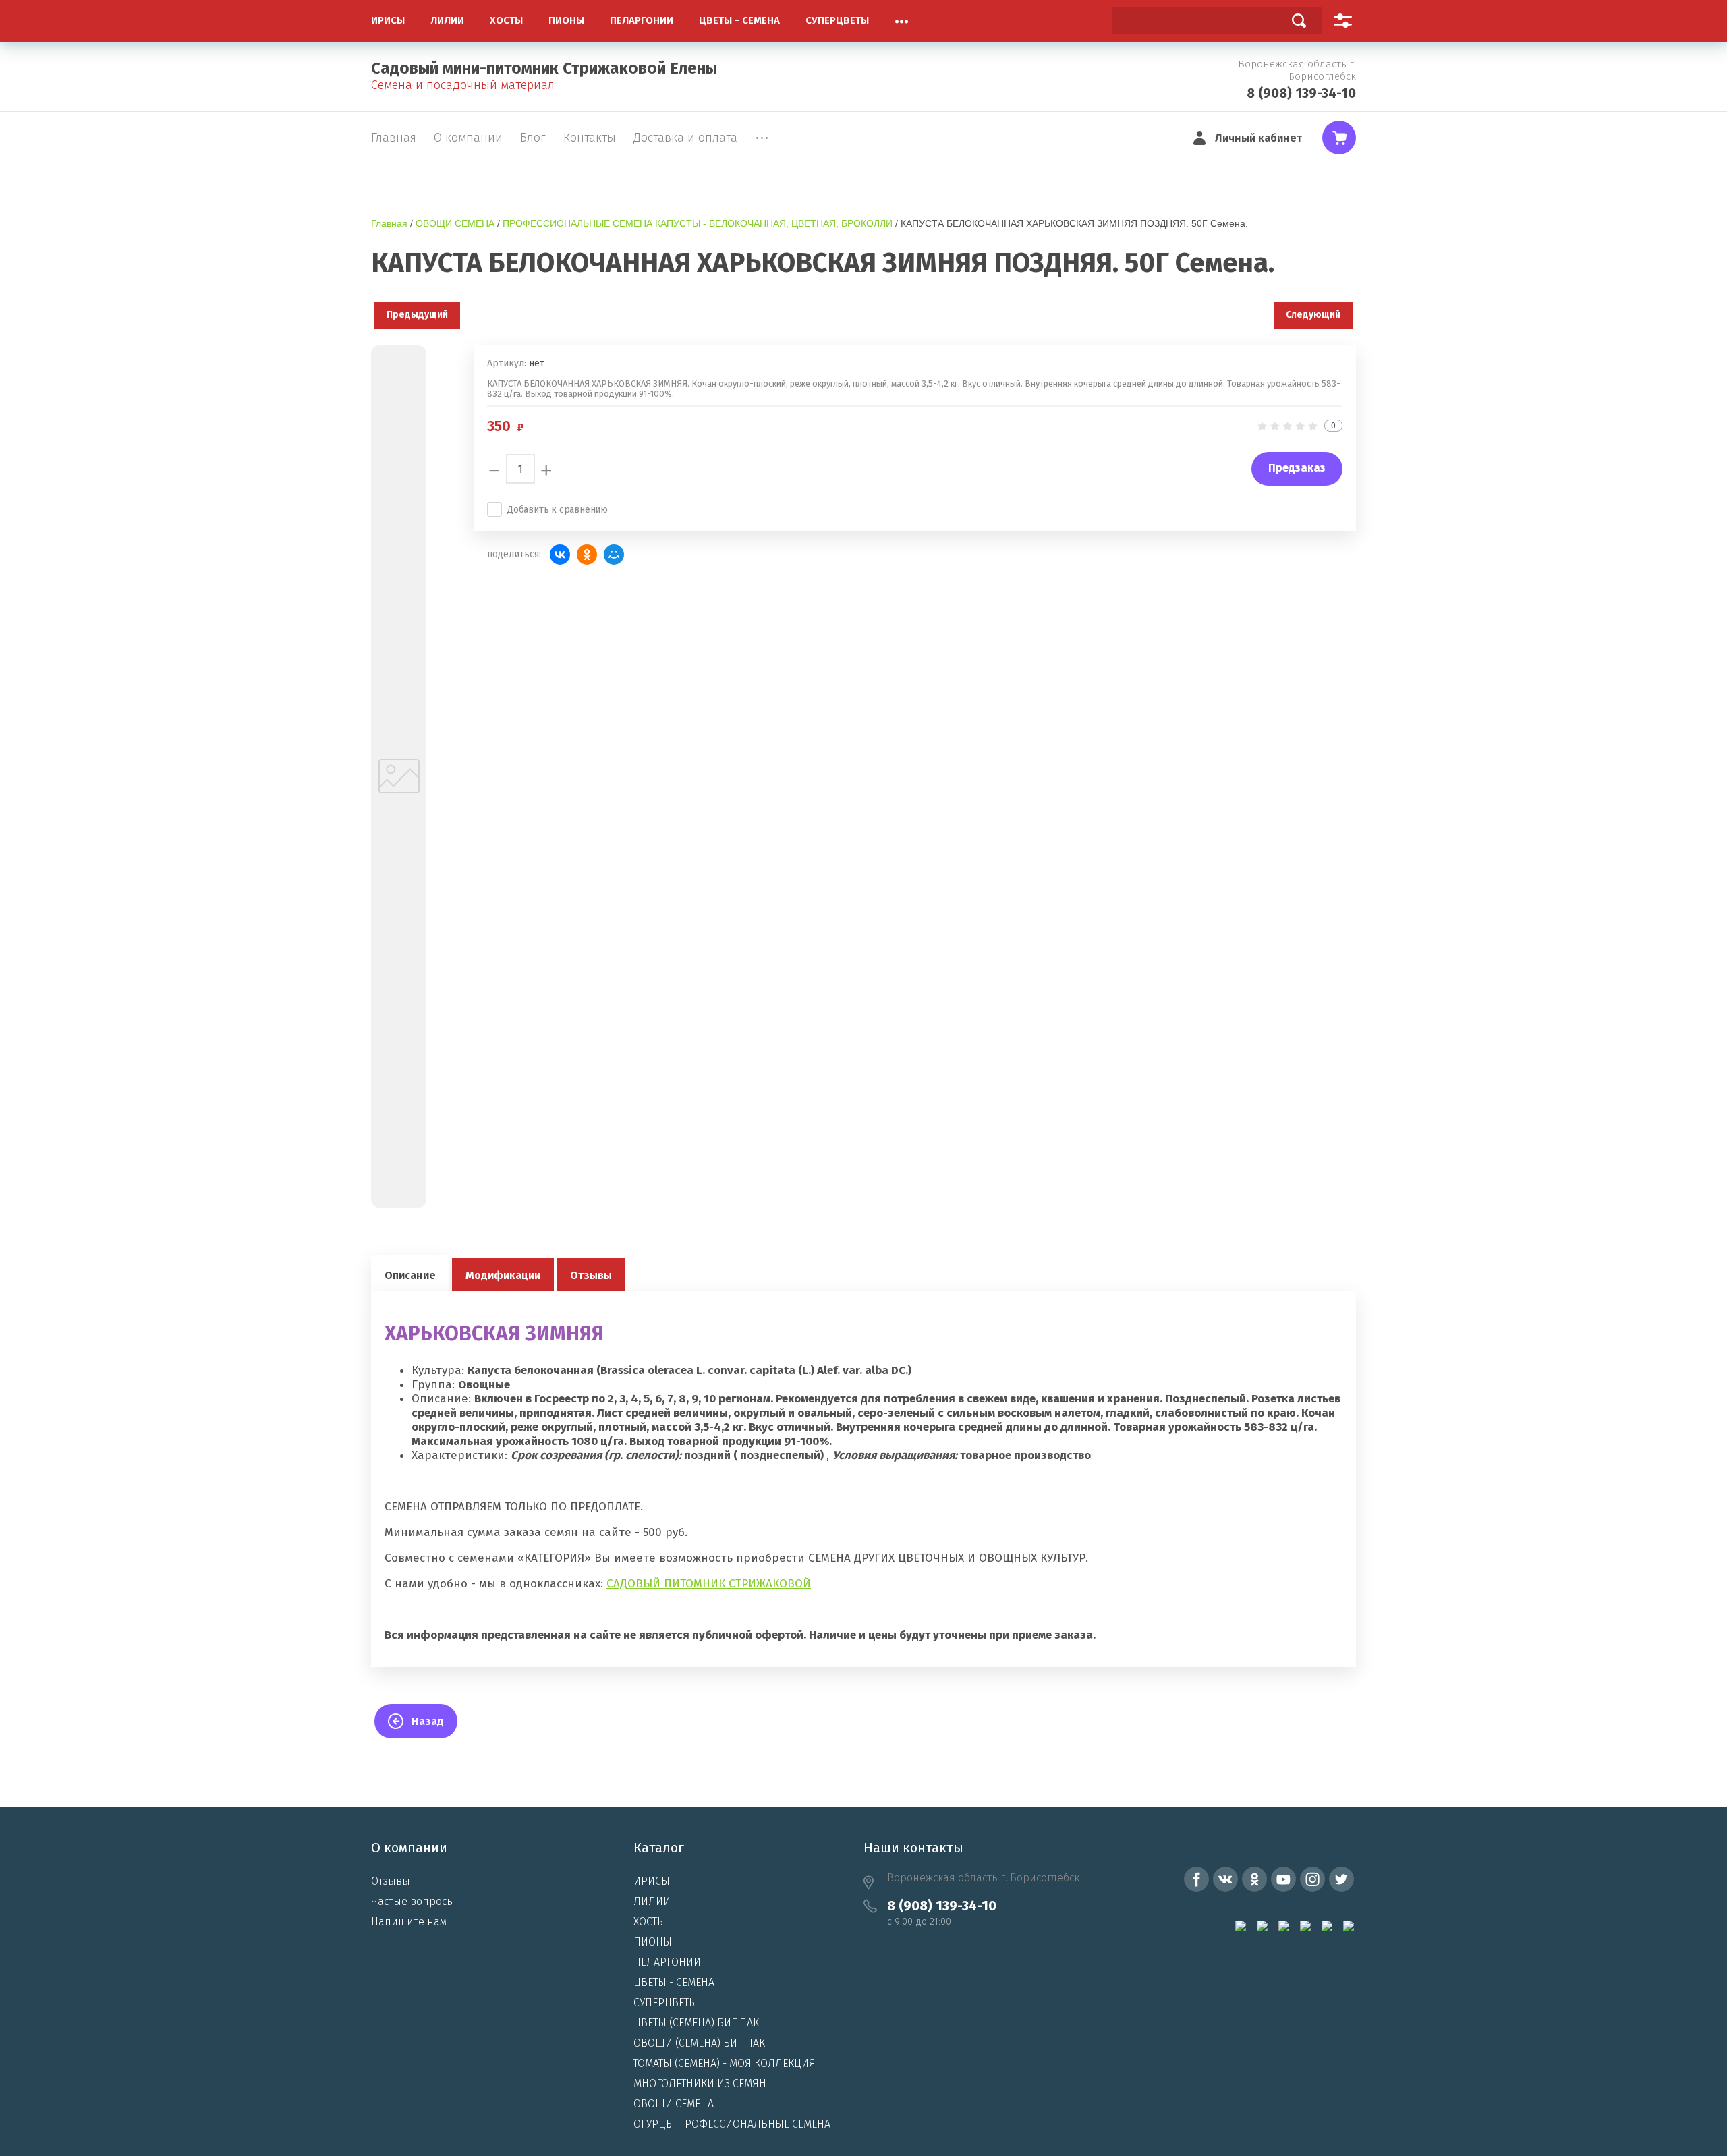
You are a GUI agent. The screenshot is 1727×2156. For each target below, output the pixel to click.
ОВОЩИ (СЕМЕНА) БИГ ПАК (699, 2043)
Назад (428, 1721)
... (902, 18)
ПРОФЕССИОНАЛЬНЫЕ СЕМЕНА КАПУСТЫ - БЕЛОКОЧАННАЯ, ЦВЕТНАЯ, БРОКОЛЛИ (698, 223)
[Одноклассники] (587, 555)
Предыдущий (417, 315)
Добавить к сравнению (558, 510)
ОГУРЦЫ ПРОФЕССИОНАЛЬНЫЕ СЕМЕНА (732, 2124)
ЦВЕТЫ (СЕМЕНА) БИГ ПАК (696, 2023)
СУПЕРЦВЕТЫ (666, 2003)
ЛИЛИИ (652, 1901)
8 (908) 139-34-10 (1301, 93)
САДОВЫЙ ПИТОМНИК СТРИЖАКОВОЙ (709, 1584)
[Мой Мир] (614, 555)
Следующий (1313, 315)
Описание (410, 1275)
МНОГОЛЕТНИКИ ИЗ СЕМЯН (700, 2083)
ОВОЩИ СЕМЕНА (455, 223)
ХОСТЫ (650, 1922)
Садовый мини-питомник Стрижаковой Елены (544, 68)
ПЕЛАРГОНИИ (667, 1962)
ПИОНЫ (653, 1942)
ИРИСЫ (652, 1881)
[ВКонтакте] (560, 555)
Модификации (503, 1275)
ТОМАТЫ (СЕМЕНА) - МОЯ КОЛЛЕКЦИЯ (725, 2063)
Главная (389, 223)
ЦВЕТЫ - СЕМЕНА (674, 1982)
